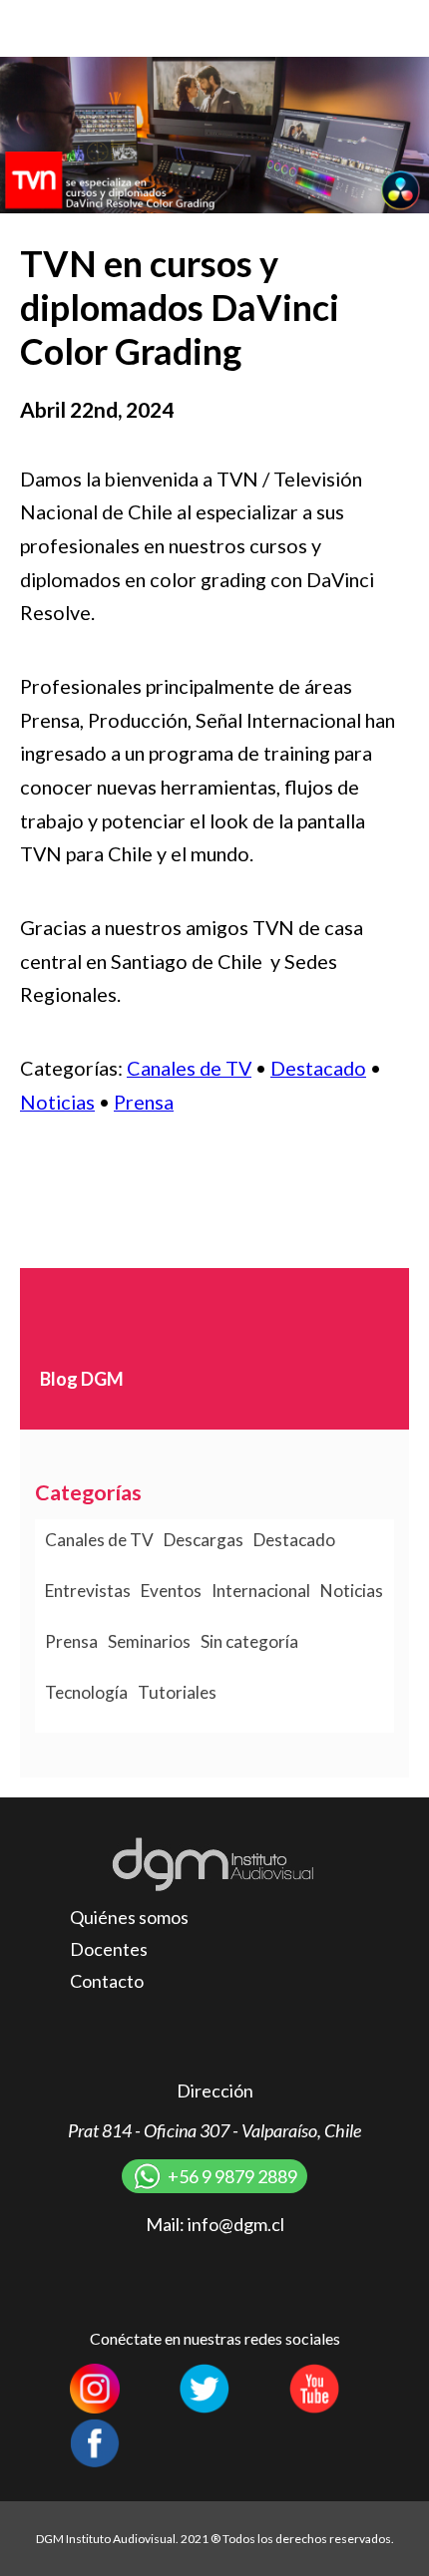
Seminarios (149, 1641)
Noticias (57, 1102)
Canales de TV (189, 1068)
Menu (394, 27)
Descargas (204, 1540)
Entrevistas (88, 1591)
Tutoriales (177, 1692)
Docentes (109, 1949)
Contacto (107, 1981)
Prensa (144, 1102)
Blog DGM (82, 1379)
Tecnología (86, 1692)
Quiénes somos (129, 1917)
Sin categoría (249, 1641)
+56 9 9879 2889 (232, 2176)
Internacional (261, 1591)
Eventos (171, 1591)
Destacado (318, 1068)
